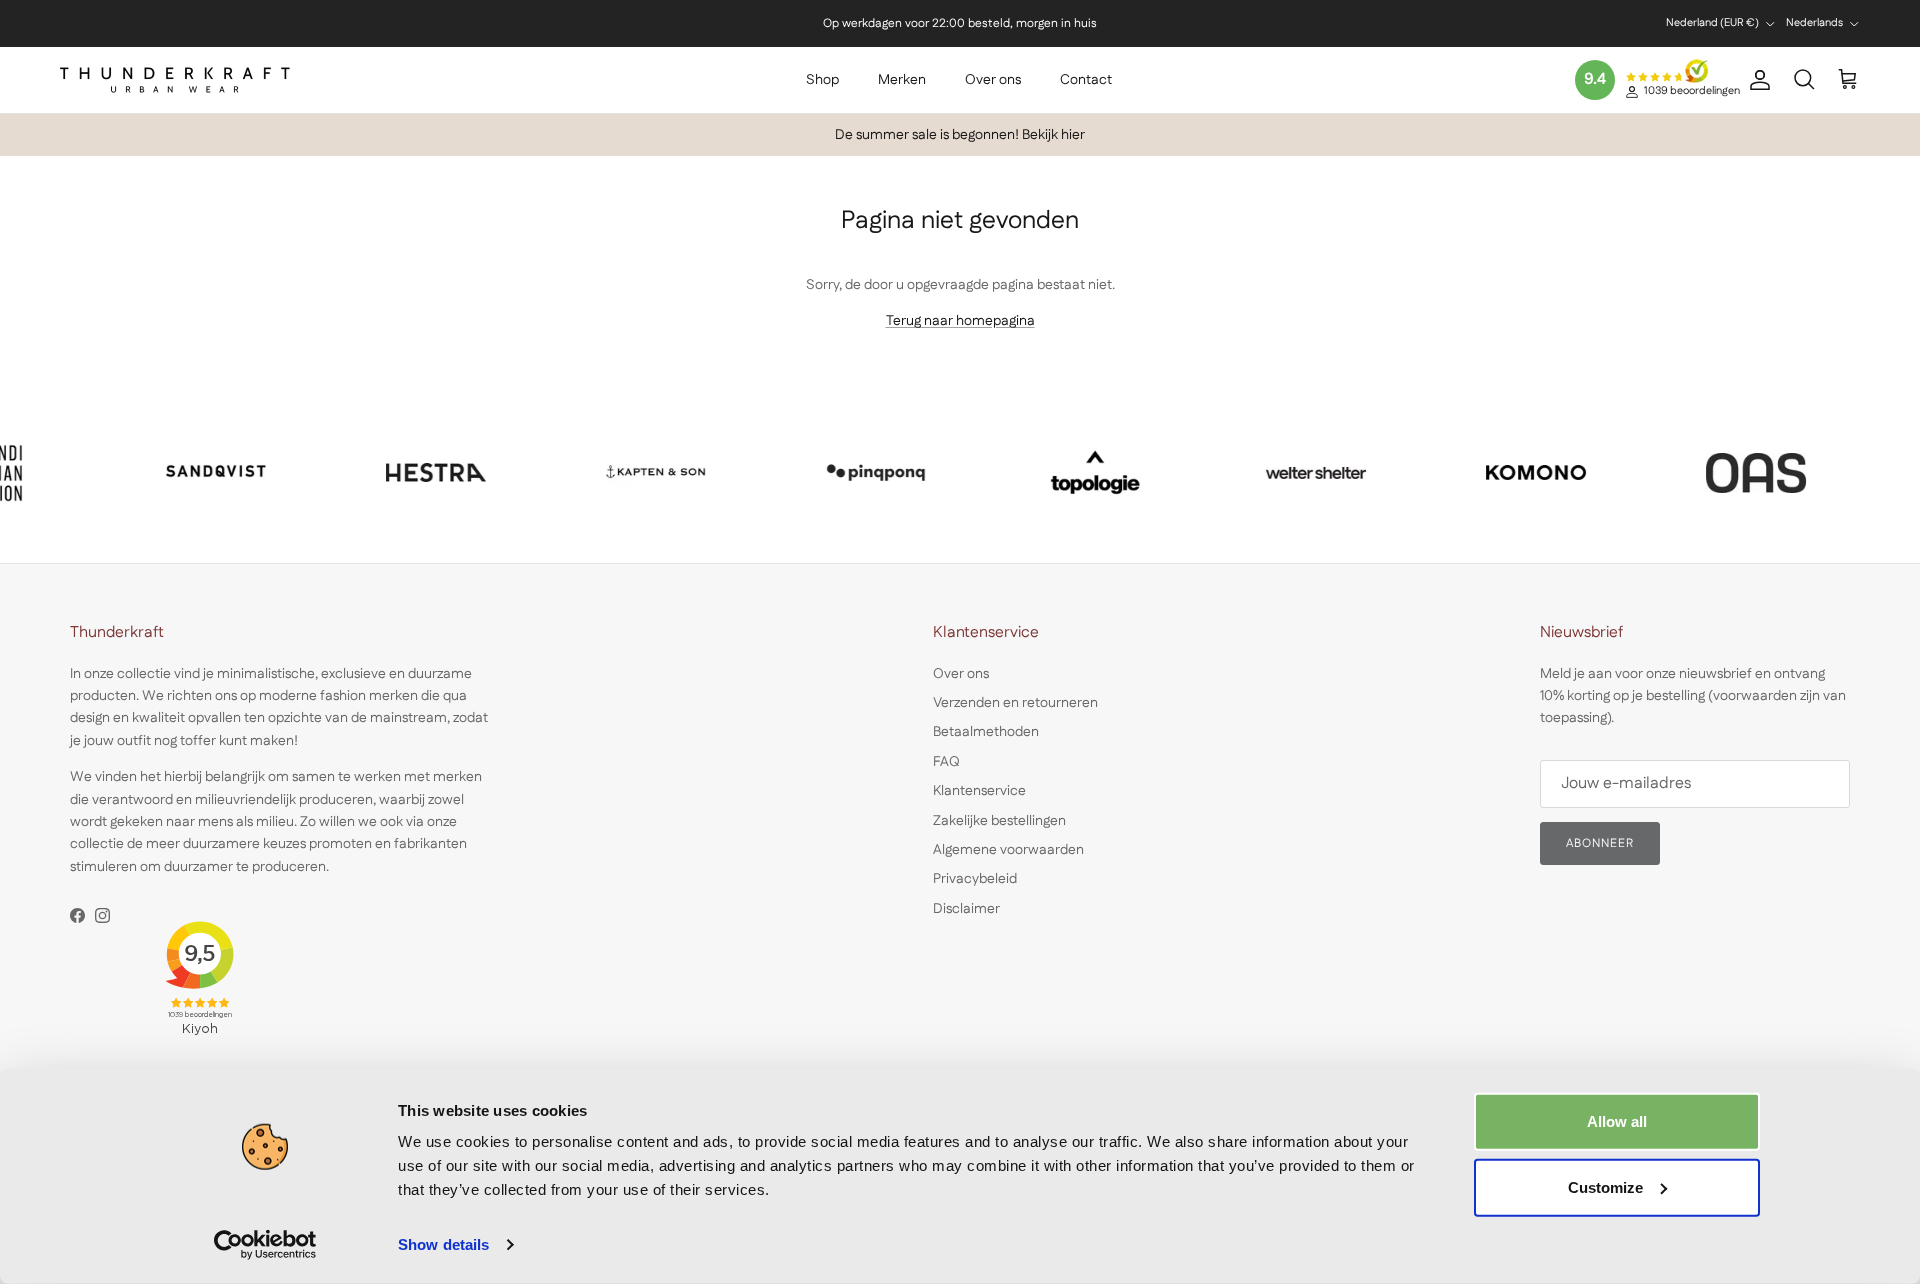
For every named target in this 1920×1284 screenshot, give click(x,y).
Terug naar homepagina (960, 321)
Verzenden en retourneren (1015, 703)
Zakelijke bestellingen (999, 821)
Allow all (1617, 1121)
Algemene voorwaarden (1008, 850)
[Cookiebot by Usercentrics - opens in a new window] (265, 1245)
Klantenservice (979, 791)
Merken (902, 80)
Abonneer (1600, 843)
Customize (1605, 1186)
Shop (822, 80)
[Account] (1756, 80)
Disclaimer (966, 909)
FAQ (946, 762)
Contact (1086, 80)
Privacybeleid (975, 879)
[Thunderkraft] (175, 80)
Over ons (993, 80)
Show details (443, 1244)
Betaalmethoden (986, 732)
